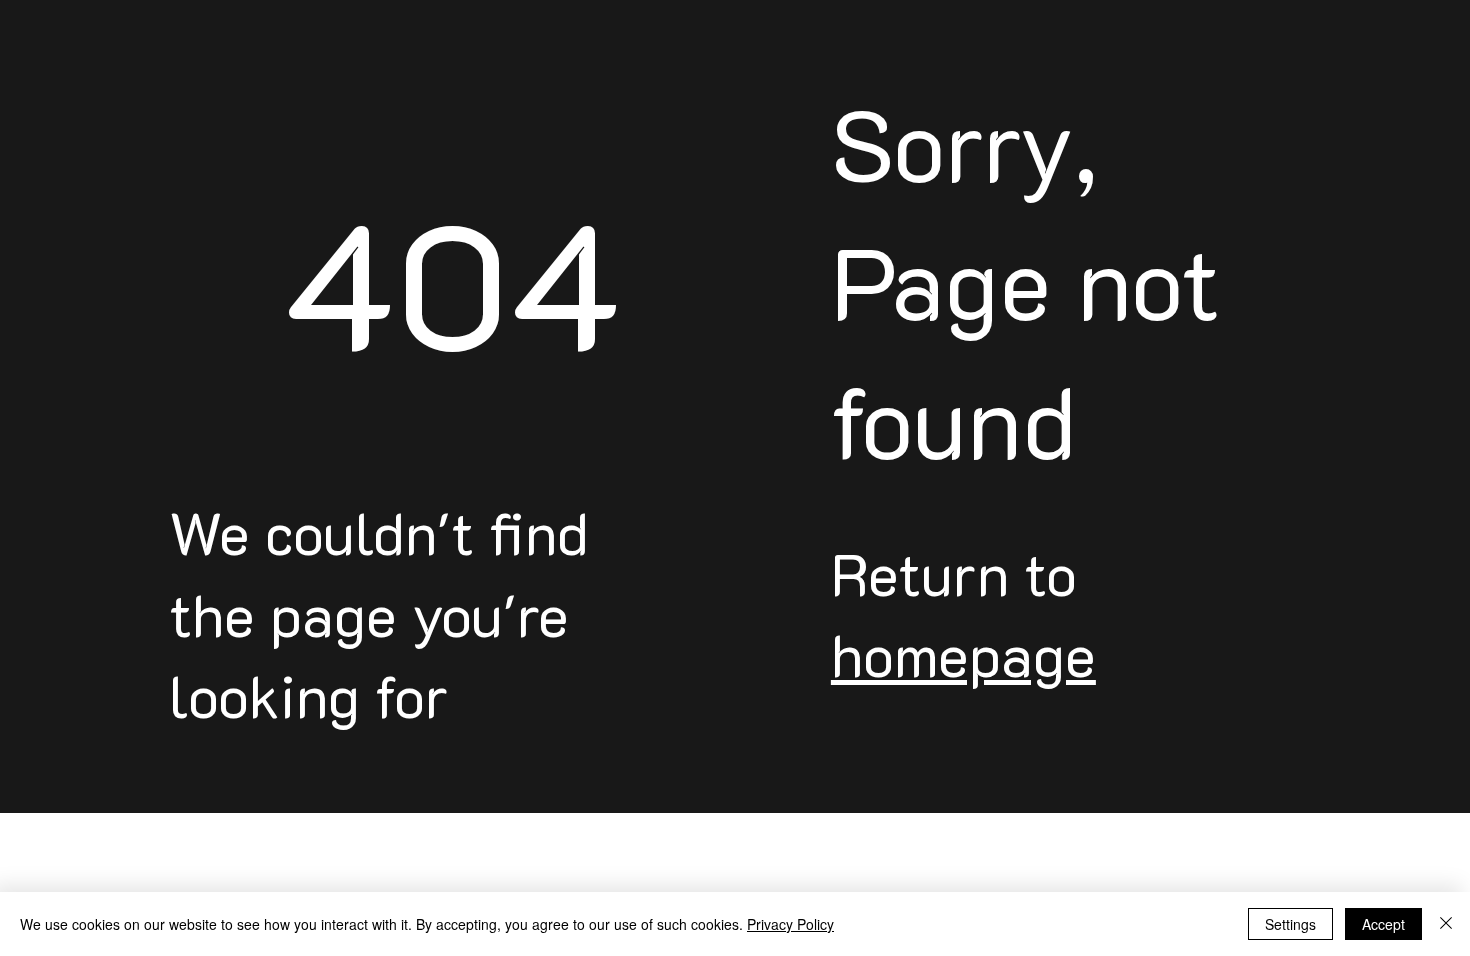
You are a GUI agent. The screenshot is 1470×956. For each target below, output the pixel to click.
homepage (963, 654)
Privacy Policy (790, 924)
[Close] (1446, 924)
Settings (1290, 924)
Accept (1383, 924)
